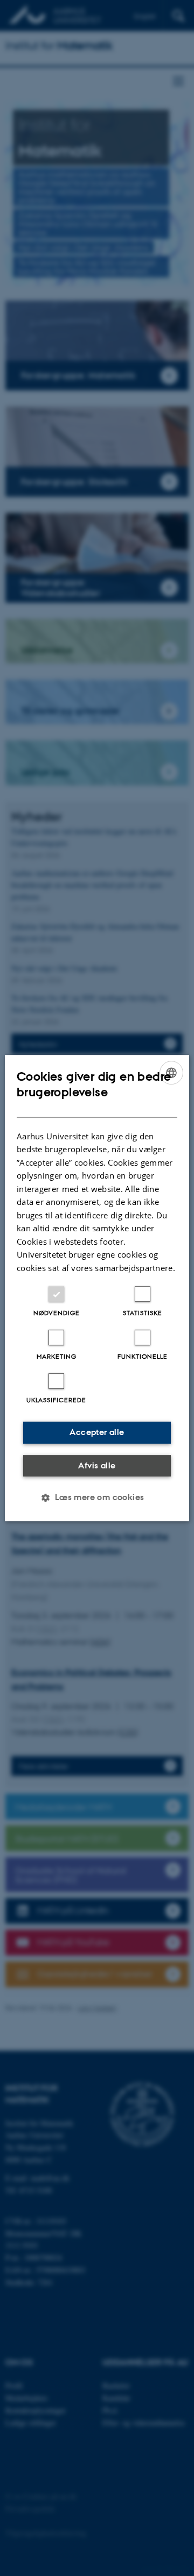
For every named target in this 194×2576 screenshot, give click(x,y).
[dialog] (97, 1288)
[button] (97, 1497)
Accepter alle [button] (97, 1432)
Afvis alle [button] (97, 1465)
